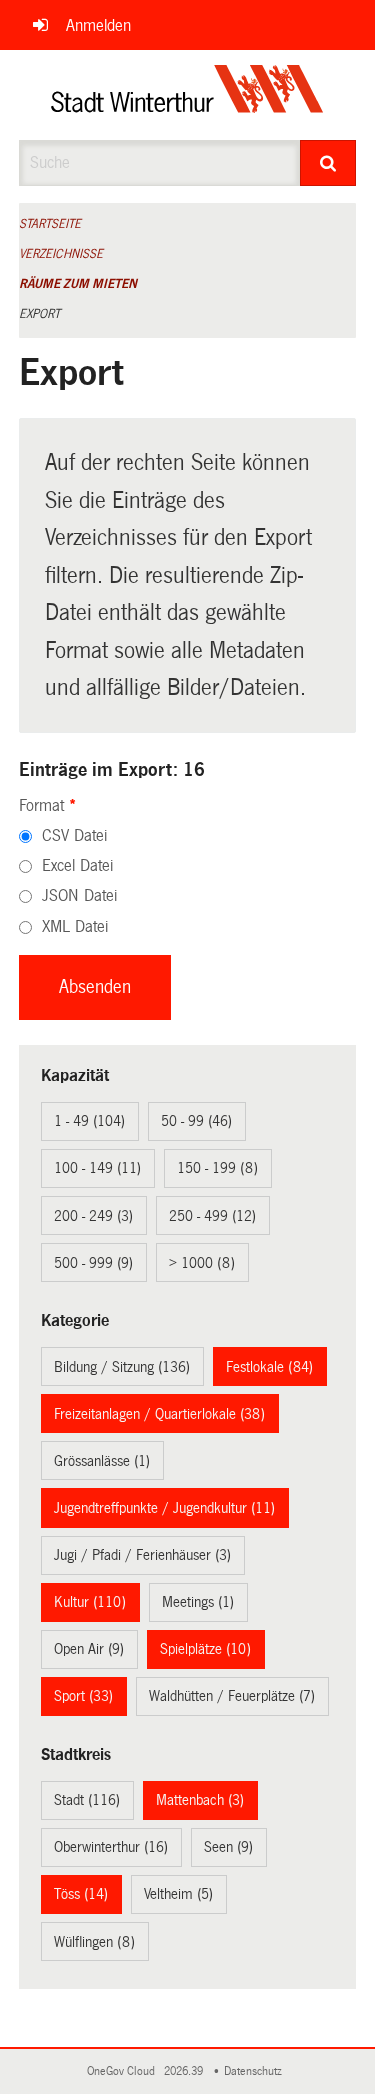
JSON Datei (79, 895)
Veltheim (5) (178, 1894)
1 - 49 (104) (89, 1121)
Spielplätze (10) (205, 1649)
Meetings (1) (198, 1602)
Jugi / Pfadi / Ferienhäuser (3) (142, 1555)
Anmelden (98, 25)
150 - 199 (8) (217, 1168)
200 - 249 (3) (93, 1216)
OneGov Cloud (124, 2071)
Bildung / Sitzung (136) (122, 1367)
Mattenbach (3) (200, 1800)
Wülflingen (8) (94, 1942)
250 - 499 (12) (212, 1216)
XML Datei (75, 926)
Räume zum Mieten (78, 284)
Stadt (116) (87, 1800)
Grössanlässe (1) (102, 1461)
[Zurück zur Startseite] (187, 95)
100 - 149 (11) (97, 1168)
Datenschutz (256, 2071)
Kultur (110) (90, 1602)
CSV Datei (74, 835)
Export (39, 314)
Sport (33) (83, 1696)
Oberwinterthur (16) (111, 1847)
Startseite (50, 224)
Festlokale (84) (269, 1367)
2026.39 (185, 2071)
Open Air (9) (89, 1649)
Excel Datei (77, 865)
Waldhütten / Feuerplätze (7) (232, 1696)
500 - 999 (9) (93, 1263)
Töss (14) (81, 1894)
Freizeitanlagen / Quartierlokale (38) (159, 1414)
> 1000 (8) (202, 1263)
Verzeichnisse (61, 254)
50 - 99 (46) (196, 1121)
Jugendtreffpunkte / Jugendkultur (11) (164, 1508)
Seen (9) (228, 1847)
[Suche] (328, 163)
